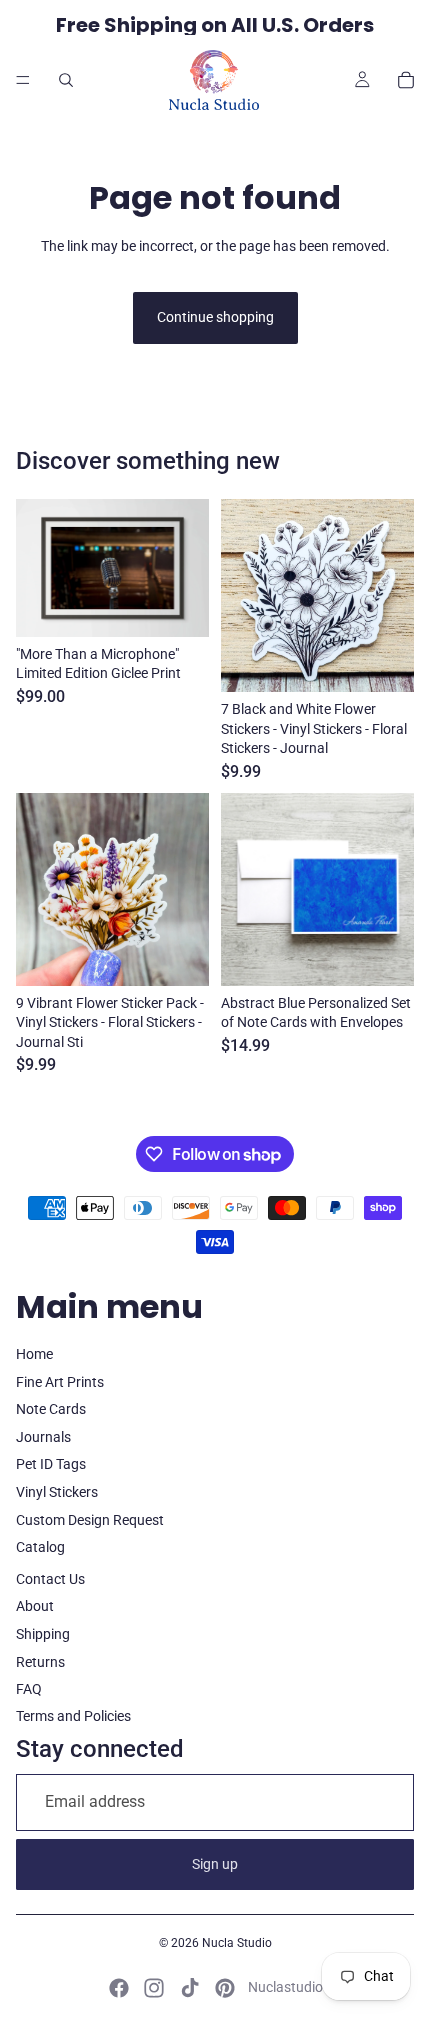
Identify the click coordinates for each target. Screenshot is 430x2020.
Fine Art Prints (60, 1382)
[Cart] (406, 80)
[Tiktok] (190, 1988)
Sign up (215, 1864)
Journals (43, 1437)
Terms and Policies (73, 1716)
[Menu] (23, 80)
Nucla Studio (237, 1943)
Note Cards (51, 1409)
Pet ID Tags (51, 1464)
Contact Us (50, 1579)
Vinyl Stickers (57, 1492)
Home (34, 1354)
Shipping (43, 1634)
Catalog (40, 1547)
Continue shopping (215, 317)
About (35, 1606)
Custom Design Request (90, 1520)
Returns (40, 1662)
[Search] (66, 80)
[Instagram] (154, 1988)
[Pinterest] (225, 1988)
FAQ (29, 1689)
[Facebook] (119, 1988)
